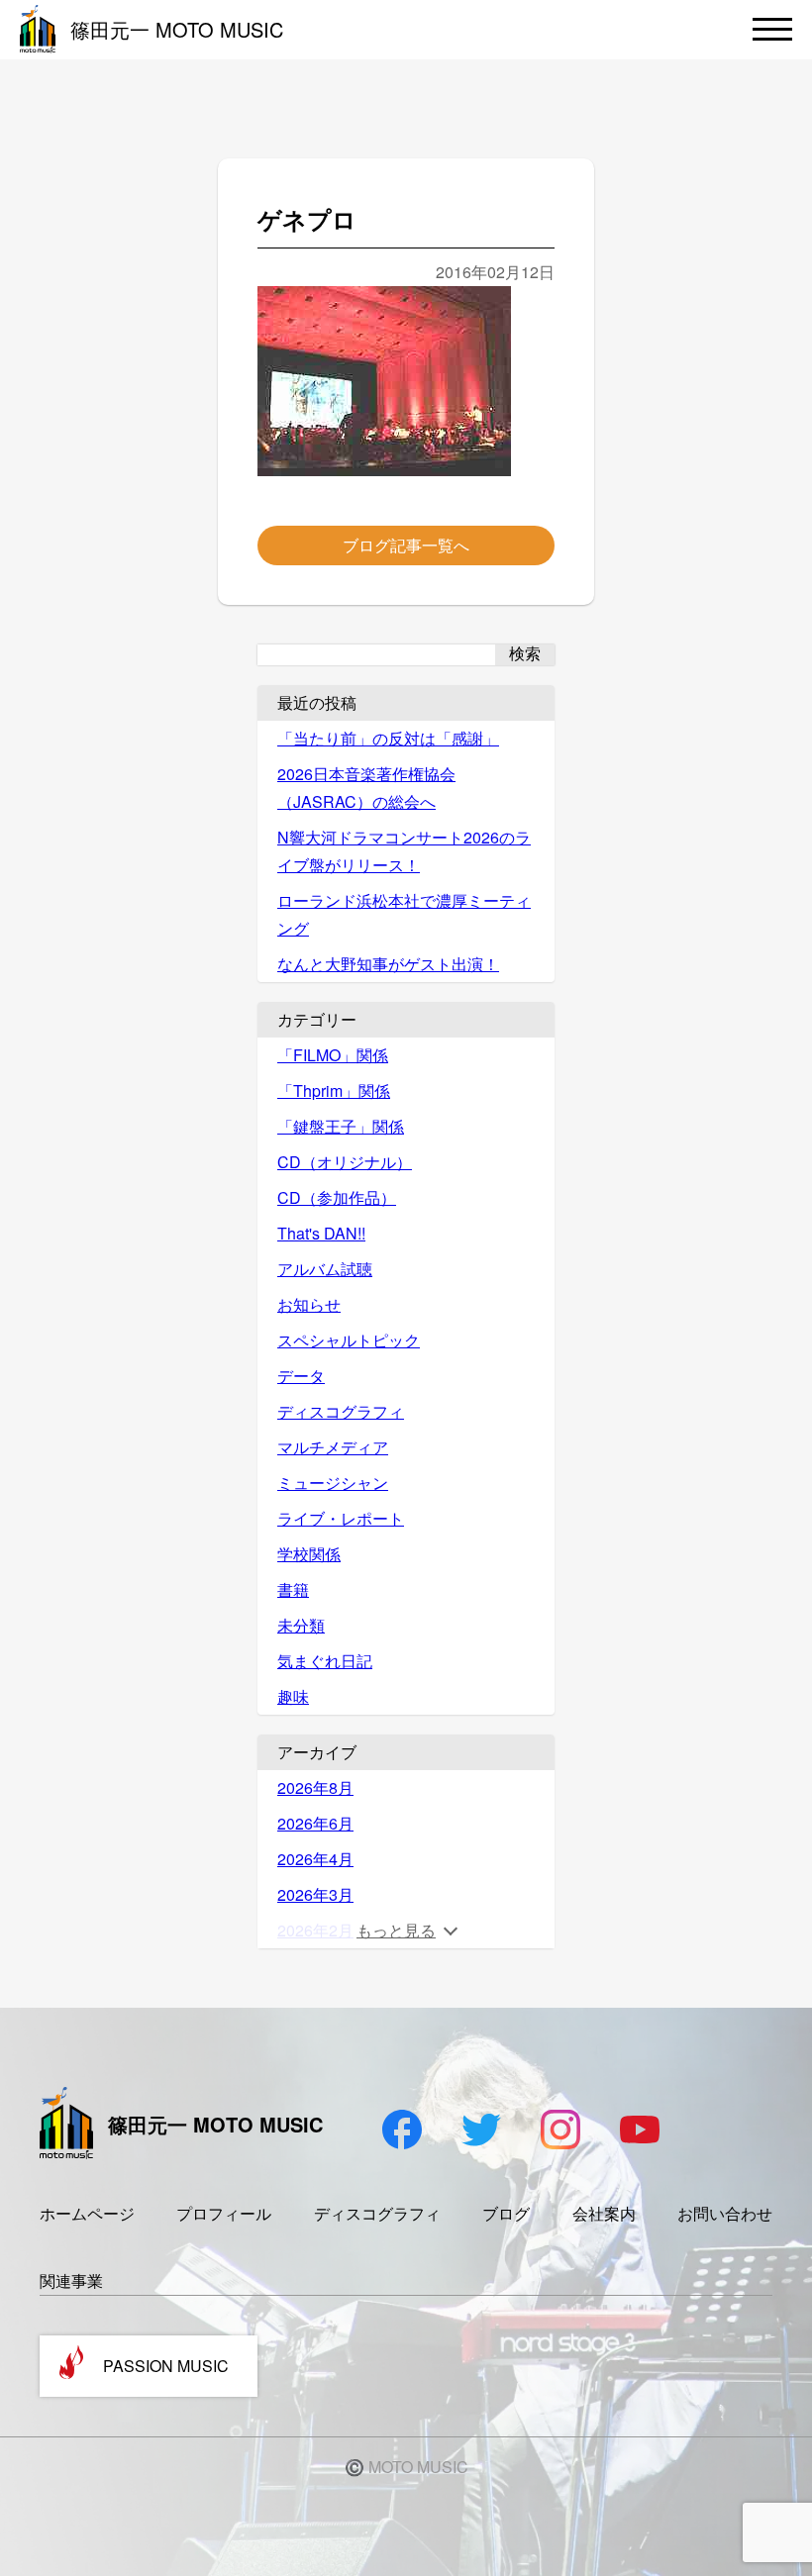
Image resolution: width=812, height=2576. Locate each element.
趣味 (293, 1696)
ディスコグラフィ (341, 1411)
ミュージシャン (333, 1483)
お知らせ (309, 1304)
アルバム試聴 (325, 1269)
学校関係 (309, 1554)
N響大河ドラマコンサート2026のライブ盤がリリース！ (404, 851)
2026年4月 (315, 1859)
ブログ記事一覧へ (406, 545)
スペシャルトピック (349, 1340)
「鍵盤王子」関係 (341, 1126)
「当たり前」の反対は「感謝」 (388, 738)
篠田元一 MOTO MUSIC (177, 29)
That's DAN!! (321, 1233)
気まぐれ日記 (325, 1661)
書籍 (293, 1589)
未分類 (301, 1625)
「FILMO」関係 (333, 1055)
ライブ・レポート (341, 1518)
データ (301, 1376)
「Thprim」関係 (334, 1090)
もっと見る (396, 1930)
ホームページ (87, 2213)
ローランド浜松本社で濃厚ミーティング (404, 914)
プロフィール (224, 2213)
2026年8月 (315, 1787)
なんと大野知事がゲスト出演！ (388, 964)
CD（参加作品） (337, 1197)
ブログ (506, 2213)
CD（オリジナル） (345, 1162)
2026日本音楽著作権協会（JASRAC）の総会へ (366, 788)
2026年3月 (315, 1894)
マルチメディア (333, 1447)
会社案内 (604, 2213)
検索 (525, 654)
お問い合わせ (725, 2213)
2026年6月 (315, 1823)
